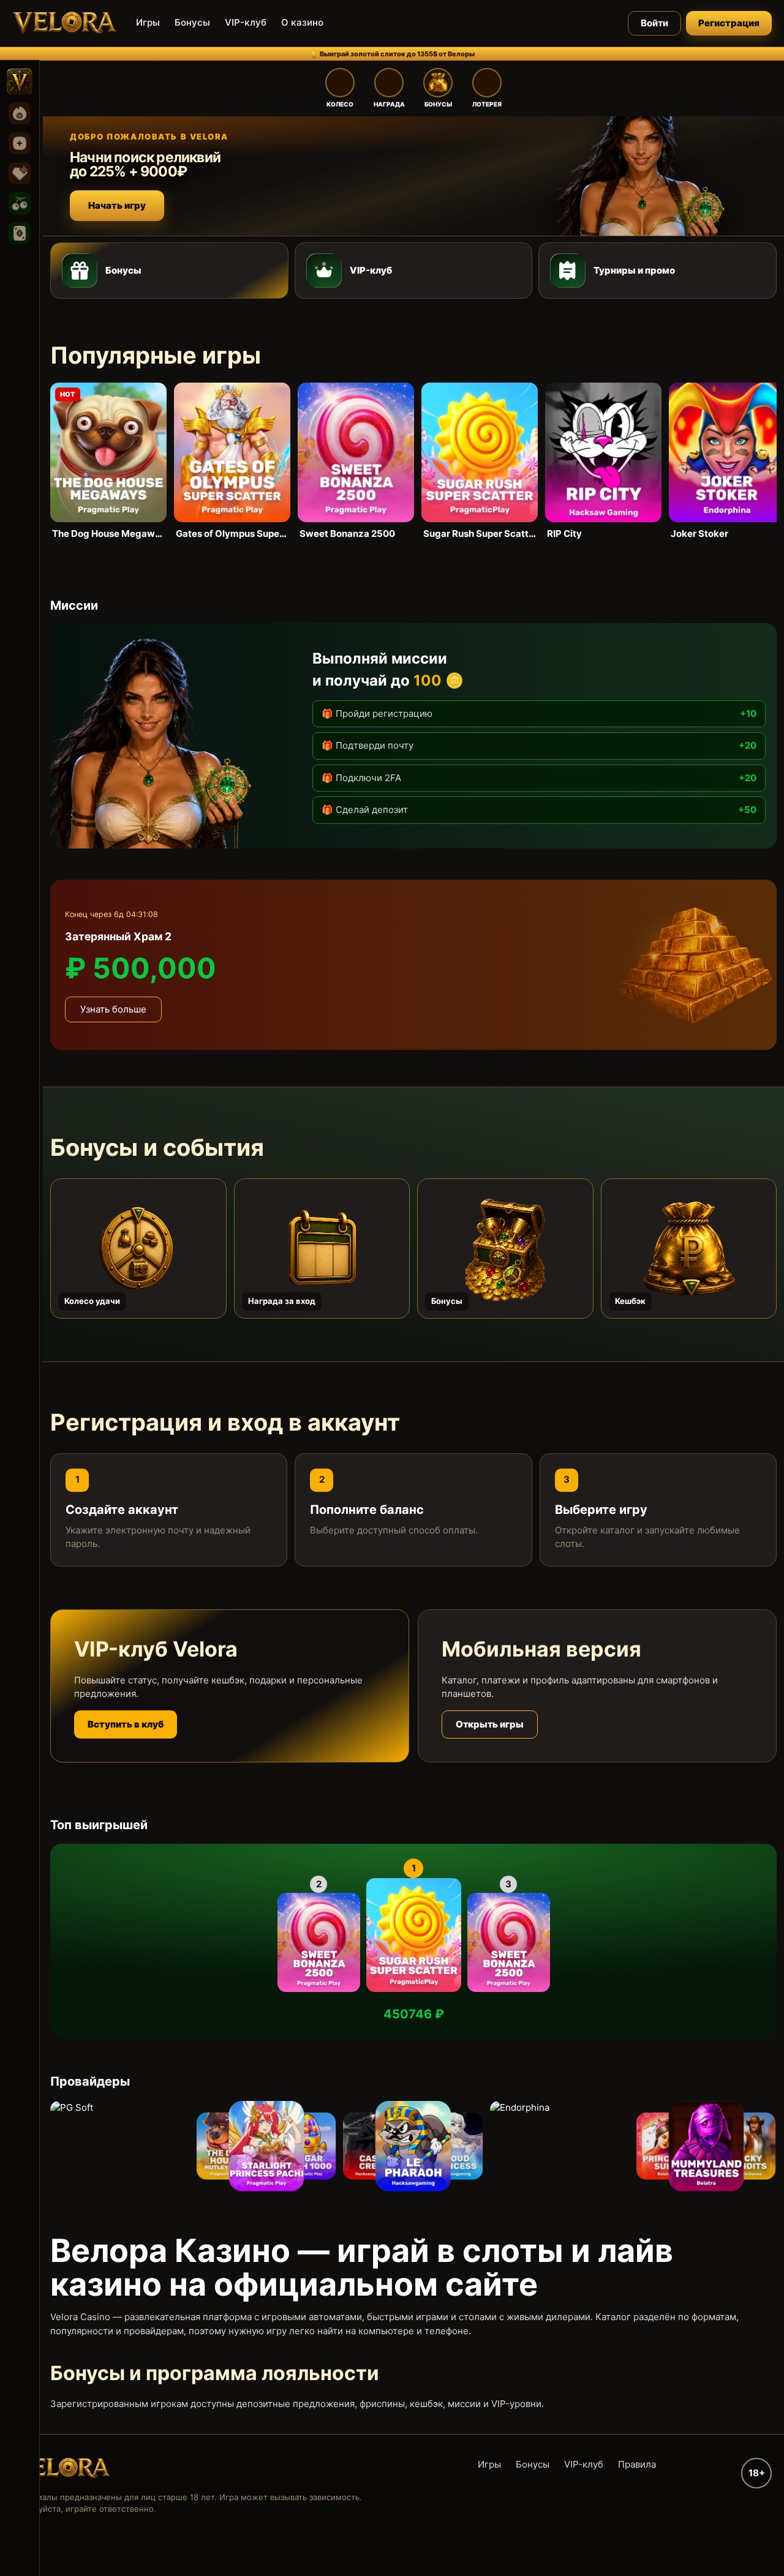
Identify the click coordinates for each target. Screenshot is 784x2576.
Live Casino (20, 233)
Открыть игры (490, 1724)
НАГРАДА (389, 104)
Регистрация (729, 23)
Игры (148, 22)
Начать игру (117, 205)
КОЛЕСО (340, 104)
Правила (637, 2464)
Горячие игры (20, 113)
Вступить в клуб (126, 1724)
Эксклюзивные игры (20, 173)
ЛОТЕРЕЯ (487, 104)
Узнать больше (113, 1009)
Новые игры (20, 143)
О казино (302, 22)
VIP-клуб (246, 22)
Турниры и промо (634, 270)
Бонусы (192, 22)
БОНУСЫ (438, 104)
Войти (654, 23)
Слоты (20, 203)
